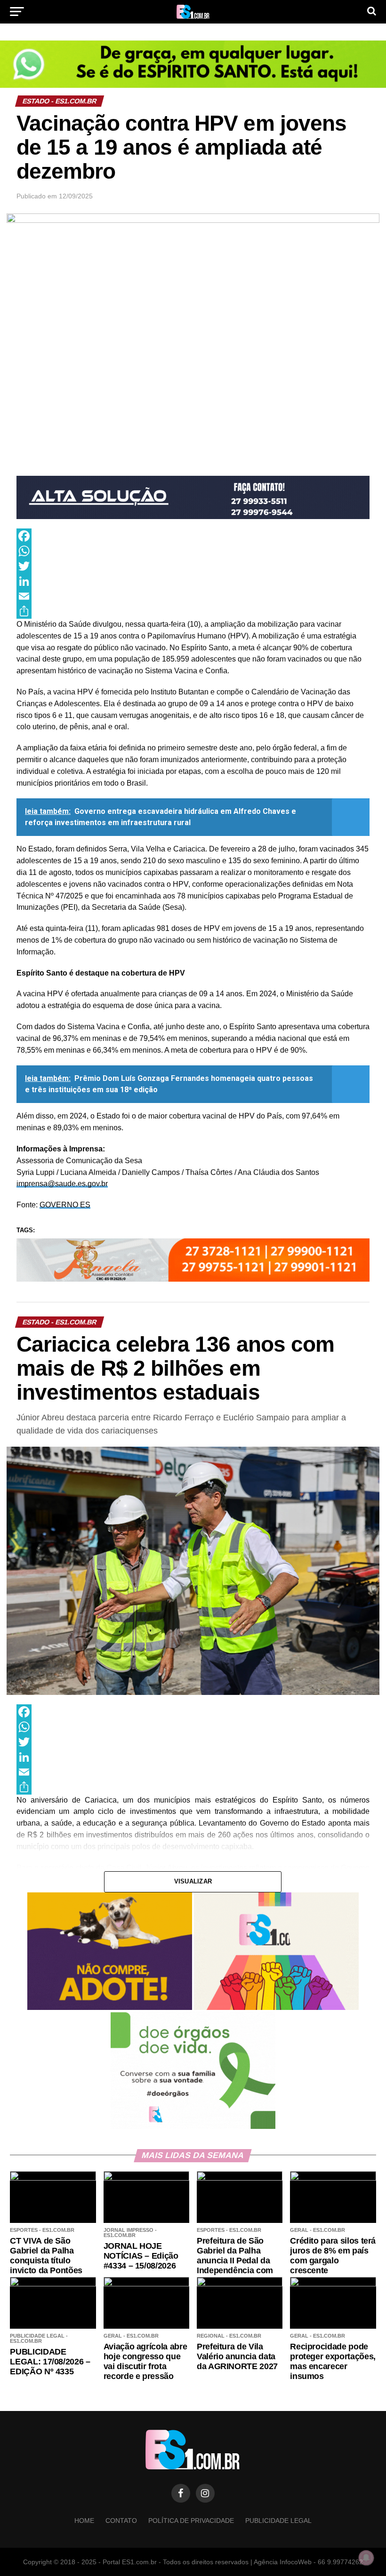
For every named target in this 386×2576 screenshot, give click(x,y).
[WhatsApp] (193, 551)
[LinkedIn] (193, 581)
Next (358, 495)
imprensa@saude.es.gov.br (62, 1184)
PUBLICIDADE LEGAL (278, 2521)
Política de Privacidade (191, 2521)
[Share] (193, 611)
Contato (121, 2521)
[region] (193, 64)
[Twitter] (193, 566)
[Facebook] (193, 536)
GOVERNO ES (65, 1205)
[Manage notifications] (366, 2558)
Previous (28, 495)
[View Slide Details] (193, 64)
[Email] (193, 596)
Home (84, 2521)
